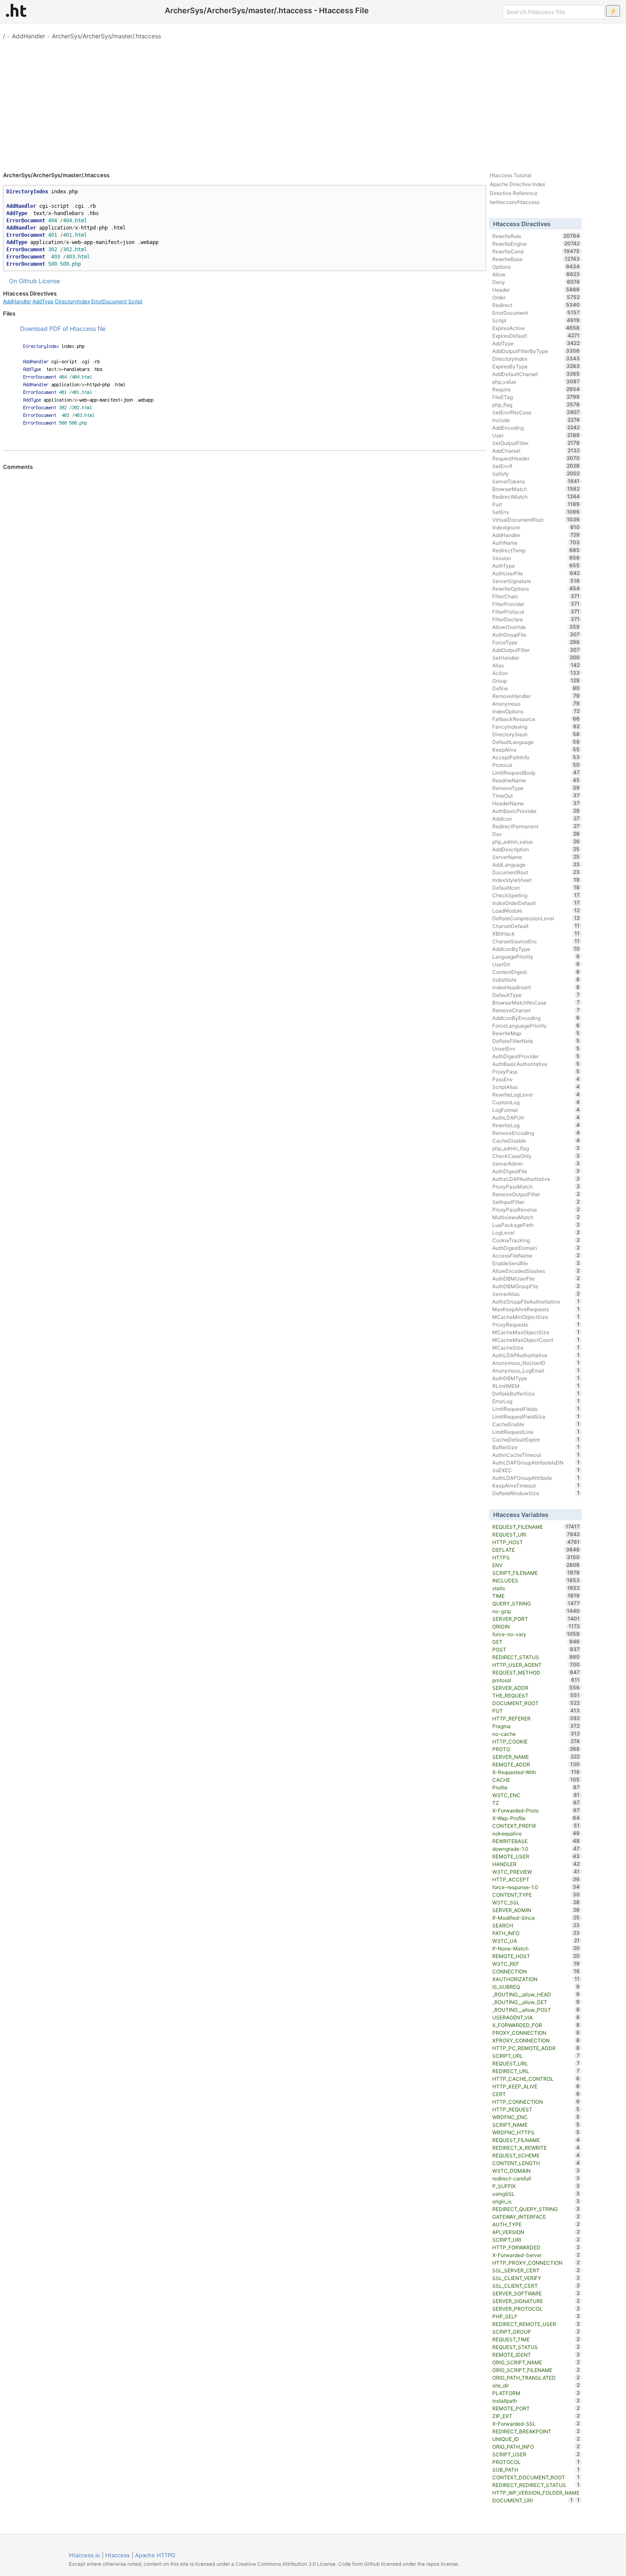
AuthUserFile (536, 573)
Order (536, 297)
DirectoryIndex (72, 301)
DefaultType (536, 995)
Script (135, 301)
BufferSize (536, 1447)
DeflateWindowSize (536, 1493)
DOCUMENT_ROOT (536, 1703)
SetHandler (536, 658)
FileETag (536, 397)
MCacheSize (536, 1347)
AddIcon (536, 818)
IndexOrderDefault (536, 903)
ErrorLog (536, 1401)
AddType (43, 301)
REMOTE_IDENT (536, 2355)
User (536, 435)
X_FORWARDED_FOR (536, 2025)
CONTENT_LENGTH (536, 2163)
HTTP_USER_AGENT (536, 1665)
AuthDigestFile (536, 1171)
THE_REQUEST (536, 1695)
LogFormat (536, 1110)
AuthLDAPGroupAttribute (536, 1478)
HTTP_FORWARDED (536, 2247)
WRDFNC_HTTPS (536, 2132)
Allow (536, 274)
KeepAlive (536, 750)
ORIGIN (536, 1626)
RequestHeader (536, 458)
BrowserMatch (536, 489)
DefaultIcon (536, 887)
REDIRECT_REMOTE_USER (536, 2324)
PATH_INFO (536, 1933)
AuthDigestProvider (536, 1056)
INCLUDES (536, 1580)
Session (536, 558)
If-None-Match (536, 1948)
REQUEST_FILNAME (536, 2140)
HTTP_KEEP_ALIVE (536, 2086)
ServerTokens (536, 481)
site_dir (536, 2385)
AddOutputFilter (536, 650)
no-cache (536, 1734)
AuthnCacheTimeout (536, 1455)
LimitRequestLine (536, 1432)
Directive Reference (514, 193)
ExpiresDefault (536, 336)
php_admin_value (536, 841)
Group (536, 681)
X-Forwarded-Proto (536, 1810)
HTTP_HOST (536, 1542)
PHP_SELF (536, 2316)
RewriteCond (536, 251)
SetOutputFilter (536, 443)
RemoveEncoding (536, 1133)
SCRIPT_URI (536, 2240)
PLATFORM (536, 2393)
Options (536, 267)
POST (536, 1649)
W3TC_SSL (536, 1902)
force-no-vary (536, 1634)
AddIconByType (536, 949)
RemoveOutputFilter (536, 1194)
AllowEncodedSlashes (536, 1271)
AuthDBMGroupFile (536, 1286)
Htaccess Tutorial (511, 175)
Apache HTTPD (155, 2555)
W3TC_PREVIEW (536, 1872)
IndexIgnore (536, 527)
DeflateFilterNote (536, 1041)
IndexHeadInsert (536, 987)
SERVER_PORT (536, 1619)
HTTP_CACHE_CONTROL (536, 2079)
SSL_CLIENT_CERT (536, 2286)
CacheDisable (536, 1140)
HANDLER (536, 1864)
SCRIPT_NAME (536, 2125)
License (49, 281)
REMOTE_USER (536, 1856)
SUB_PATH (536, 2470)
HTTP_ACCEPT (536, 1879)
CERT (536, 2094)
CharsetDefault (536, 926)
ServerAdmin (536, 1163)
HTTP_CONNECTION (536, 2102)
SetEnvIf (536, 466)
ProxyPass (536, 1071)
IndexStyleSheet (536, 880)
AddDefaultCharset (536, 374)
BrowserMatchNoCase (536, 1002)
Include (536, 420)
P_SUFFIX (536, 2186)
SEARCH (536, 1925)
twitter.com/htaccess (515, 202)
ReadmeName (536, 780)
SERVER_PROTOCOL (536, 2309)
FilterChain (536, 596)
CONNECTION (536, 1971)
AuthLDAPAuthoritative (536, 1355)
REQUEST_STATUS (536, 2347)
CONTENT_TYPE (536, 1895)
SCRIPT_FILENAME (536, 1573)
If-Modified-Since (536, 1918)
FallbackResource (536, 719)
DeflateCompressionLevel (536, 918)
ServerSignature (536, 581)
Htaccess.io (85, 2555)
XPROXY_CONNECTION (536, 2040)
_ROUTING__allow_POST (536, 2010)
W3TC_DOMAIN (536, 2171)
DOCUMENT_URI (533, 2500)
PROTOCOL (536, 2462)
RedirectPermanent (536, 826)
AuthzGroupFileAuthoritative (536, 1301)
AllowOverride (536, 627)
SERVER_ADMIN (536, 1910)
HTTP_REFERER (536, 1718)
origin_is (536, 2201)
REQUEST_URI (536, 1534)
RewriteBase (536, 259)
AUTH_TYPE (536, 2224)
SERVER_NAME (536, 1757)
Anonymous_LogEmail (536, 1370)
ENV (536, 1565)
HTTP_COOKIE (536, 1741)
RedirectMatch (536, 497)
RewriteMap (536, 1033)
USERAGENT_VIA (536, 2017)
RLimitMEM (536, 1386)
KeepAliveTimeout (536, 1485)
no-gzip (536, 1611)
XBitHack (536, 933)
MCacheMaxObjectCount (536, 1340)
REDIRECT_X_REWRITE (536, 2148)
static (536, 1588)
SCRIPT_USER (536, 2454)
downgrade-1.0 (536, 1849)
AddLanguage (536, 864)
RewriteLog (536, 1125)
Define (536, 688)
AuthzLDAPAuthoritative (536, 1179)
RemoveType (536, 788)
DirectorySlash (536, 734)
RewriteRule (536, 236)
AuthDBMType (536, 1378)
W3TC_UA (536, 1941)
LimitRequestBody (536, 773)
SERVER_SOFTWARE (536, 2293)
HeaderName (536, 803)
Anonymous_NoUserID (536, 1363)
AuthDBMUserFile (536, 1278)
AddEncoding (536, 428)
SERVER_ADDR (536, 1688)
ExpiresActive (536, 328)
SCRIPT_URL (536, 2056)
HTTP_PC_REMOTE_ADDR (536, 2048)
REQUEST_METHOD (536, 1672)
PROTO (536, 1749)
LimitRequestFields (536, 1409)
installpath (536, 2401)
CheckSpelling (536, 895)
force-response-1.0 (536, 1887)
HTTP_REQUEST (536, 2109)
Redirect (536, 305)
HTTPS (536, 1557)
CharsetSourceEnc (536, 941)
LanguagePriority (536, 956)
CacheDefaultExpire (536, 1439)
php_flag (536, 405)
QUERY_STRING (536, 1603)
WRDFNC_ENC (536, 2117)
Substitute (536, 979)
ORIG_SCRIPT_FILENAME (536, 2370)
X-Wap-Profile (536, 1818)
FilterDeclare (536, 619)
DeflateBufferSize (536, 1393)
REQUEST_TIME (536, 2339)
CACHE (536, 1780)
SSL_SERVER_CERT (536, 2270)
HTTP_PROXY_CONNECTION (536, 2263)
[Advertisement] (313, 102)
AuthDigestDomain (536, 1248)
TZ (536, 1803)
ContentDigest (536, 972)
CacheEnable (536, 1424)
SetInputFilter (536, 1202)
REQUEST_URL (536, 2063)
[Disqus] (245, 586)
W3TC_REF (536, 1964)
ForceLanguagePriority (536, 1025)
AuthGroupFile (536, 635)
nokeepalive (536, 1833)
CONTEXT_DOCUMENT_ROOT (536, 2477)
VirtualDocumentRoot (536, 520)
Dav (536, 834)
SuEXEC (536, 1470)
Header (536, 290)
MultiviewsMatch (536, 1217)
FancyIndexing (536, 727)
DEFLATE (536, 1550)
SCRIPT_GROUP (536, 2332)
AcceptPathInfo (536, 757)
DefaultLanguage (536, 742)
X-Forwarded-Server (536, 2255)
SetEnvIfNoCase (536, 412)
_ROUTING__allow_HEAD (536, 1994)
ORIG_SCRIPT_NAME (536, 2362)
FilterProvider (536, 604)
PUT (536, 1711)
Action (536, 673)
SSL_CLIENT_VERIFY (536, 2278)
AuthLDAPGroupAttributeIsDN (536, 1462)
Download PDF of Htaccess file (63, 329)
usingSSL (536, 2194)
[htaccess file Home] (16, 10)
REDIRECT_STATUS (536, 1657)
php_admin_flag (536, 1148)
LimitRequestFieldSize (536, 1416)
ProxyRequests (536, 1324)
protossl (536, 1680)
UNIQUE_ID (536, 2439)
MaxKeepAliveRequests (536, 1309)
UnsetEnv (536, 1048)
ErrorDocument (109, 301)
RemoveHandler (536, 696)
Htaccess (118, 2555)
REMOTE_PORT (536, 2408)
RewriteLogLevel (536, 1094)
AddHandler (29, 36)
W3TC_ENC (536, 1795)
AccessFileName (536, 1255)
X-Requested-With (536, 1772)
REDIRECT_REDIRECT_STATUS (536, 2485)
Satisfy (536, 474)
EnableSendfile (536, 1263)
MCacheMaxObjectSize (536, 1332)
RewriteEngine (536, 244)
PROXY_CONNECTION (536, 2033)
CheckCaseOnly (536, 1156)
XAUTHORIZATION (536, 1979)
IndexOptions (536, 711)
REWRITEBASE (536, 1841)
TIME (536, 1596)
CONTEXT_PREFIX (536, 1826)
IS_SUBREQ (536, 1987)
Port (536, 504)
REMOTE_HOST (536, 1956)
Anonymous (536, 704)
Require (536, 389)
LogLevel (536, 1232)
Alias (536, 665)
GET (536, 1642)
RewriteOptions (536, 589)
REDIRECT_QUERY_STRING (536, 2209)
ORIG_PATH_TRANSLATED (536, 2378)
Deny (536, 282)
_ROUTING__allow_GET (536, 2002)
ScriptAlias (536, 1087)
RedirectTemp (536, 550)
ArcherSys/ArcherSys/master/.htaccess (106, 36)
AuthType (536, 566)
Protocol (536, 765)
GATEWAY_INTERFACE (536, 2217)
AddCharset (536, 451)
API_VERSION (536, 2232)
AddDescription (536, 849)
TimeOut (536, 795)
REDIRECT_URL (536, 2071)
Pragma (536, 1726)
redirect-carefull (536, 2178)
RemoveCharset (536, 1010)
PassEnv (536, 1079)
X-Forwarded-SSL (536, 2424)
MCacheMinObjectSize (536, 1317)
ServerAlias (536, 1294)
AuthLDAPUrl (536, 1117)
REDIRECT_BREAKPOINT (536, 2431)
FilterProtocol (536, 612)
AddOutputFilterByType (536, 351)
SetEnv (536, 512)
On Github (23, 281)
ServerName (536, 857)
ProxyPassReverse (536, 1209)
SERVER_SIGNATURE (536, 2301)
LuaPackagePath (536, 1225)
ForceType (536, 642)
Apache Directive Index (517, 184)
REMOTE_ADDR (536, 1764)
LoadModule (536, 910)
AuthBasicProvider (536, 811)
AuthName (536, 543)
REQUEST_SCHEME (536, 2155)
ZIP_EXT (536, 2416)
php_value (536, 382)
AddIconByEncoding (536, 1018)
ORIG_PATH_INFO (536, 2447)
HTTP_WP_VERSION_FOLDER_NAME (536, 2493)
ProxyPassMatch (536, 1186)
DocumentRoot (536, 872)
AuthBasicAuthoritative (536, 1064)
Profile (536, 1787)
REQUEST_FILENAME (536, 1527)
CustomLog (536, 1102)
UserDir (536, 964)
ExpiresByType (536, 366)
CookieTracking (536, 1240)
